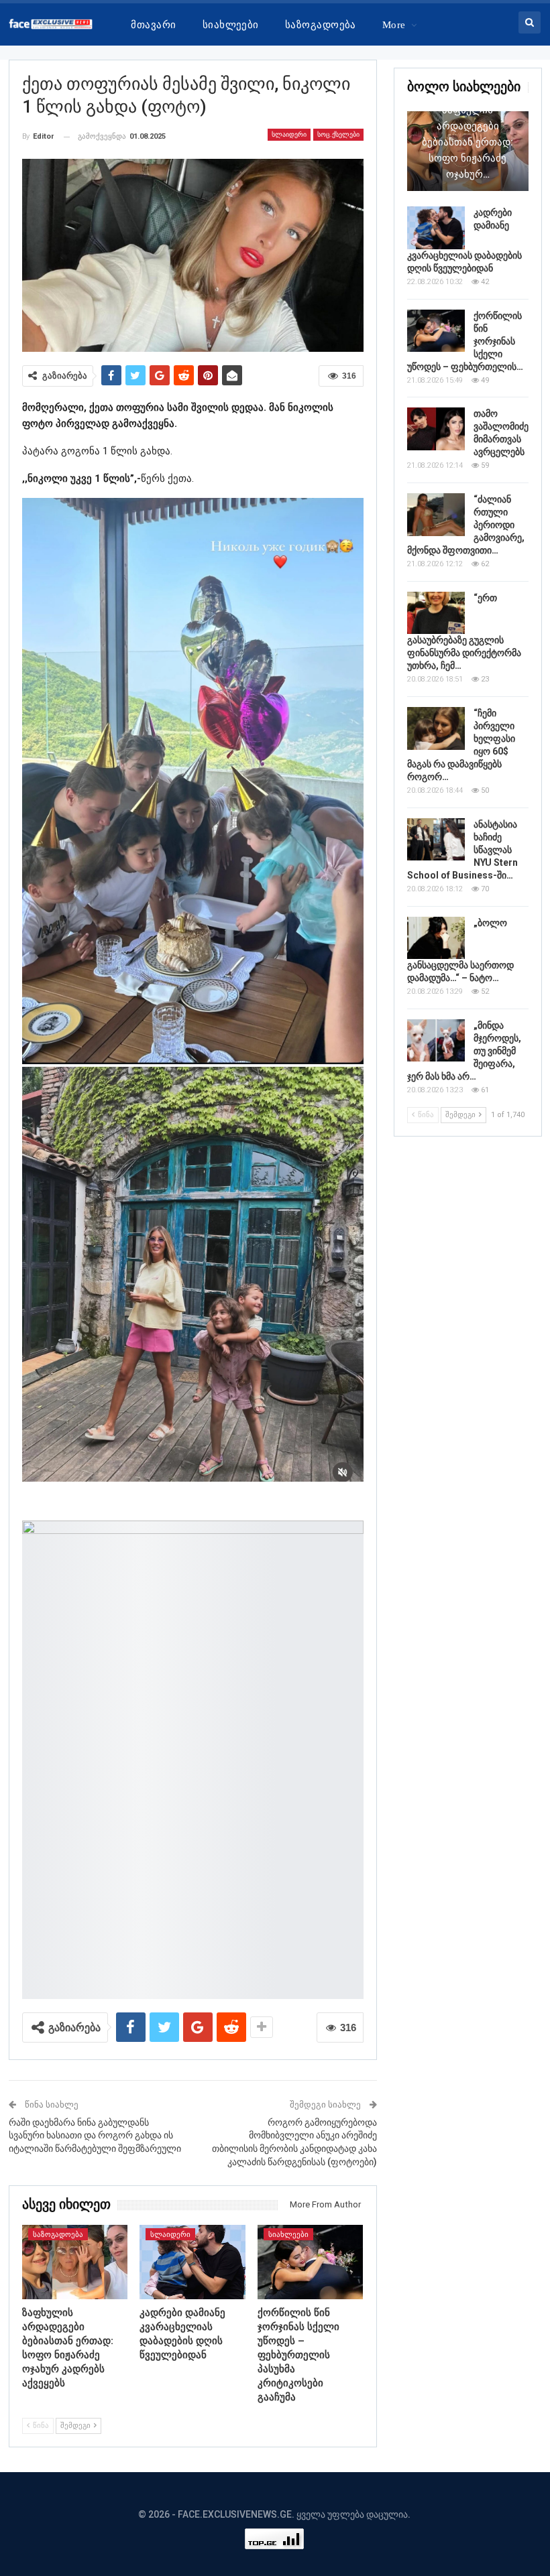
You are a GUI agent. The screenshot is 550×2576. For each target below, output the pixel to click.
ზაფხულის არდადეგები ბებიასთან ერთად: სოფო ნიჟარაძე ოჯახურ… (467, 142)
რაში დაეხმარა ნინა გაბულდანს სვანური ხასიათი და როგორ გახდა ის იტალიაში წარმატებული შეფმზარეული (95, 2135)
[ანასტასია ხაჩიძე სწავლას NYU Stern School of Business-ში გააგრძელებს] (436, 840)
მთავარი (153, 25)
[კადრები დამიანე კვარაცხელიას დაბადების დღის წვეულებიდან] (192, 2262)
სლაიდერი (289, 134)
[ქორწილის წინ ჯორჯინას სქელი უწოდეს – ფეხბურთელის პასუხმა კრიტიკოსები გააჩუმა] (311, 2262)
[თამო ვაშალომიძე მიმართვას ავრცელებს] (436, 429)
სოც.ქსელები (338, 134)
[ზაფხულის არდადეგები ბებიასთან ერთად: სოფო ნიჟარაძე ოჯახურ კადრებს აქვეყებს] (75, 2262)
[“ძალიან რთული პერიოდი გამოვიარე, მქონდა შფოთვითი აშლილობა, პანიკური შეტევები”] (436, 515)
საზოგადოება (321, 25)
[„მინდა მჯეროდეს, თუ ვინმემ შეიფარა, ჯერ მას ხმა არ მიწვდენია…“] (436, 1041)
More (394, 25)
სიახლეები (231, 25)
